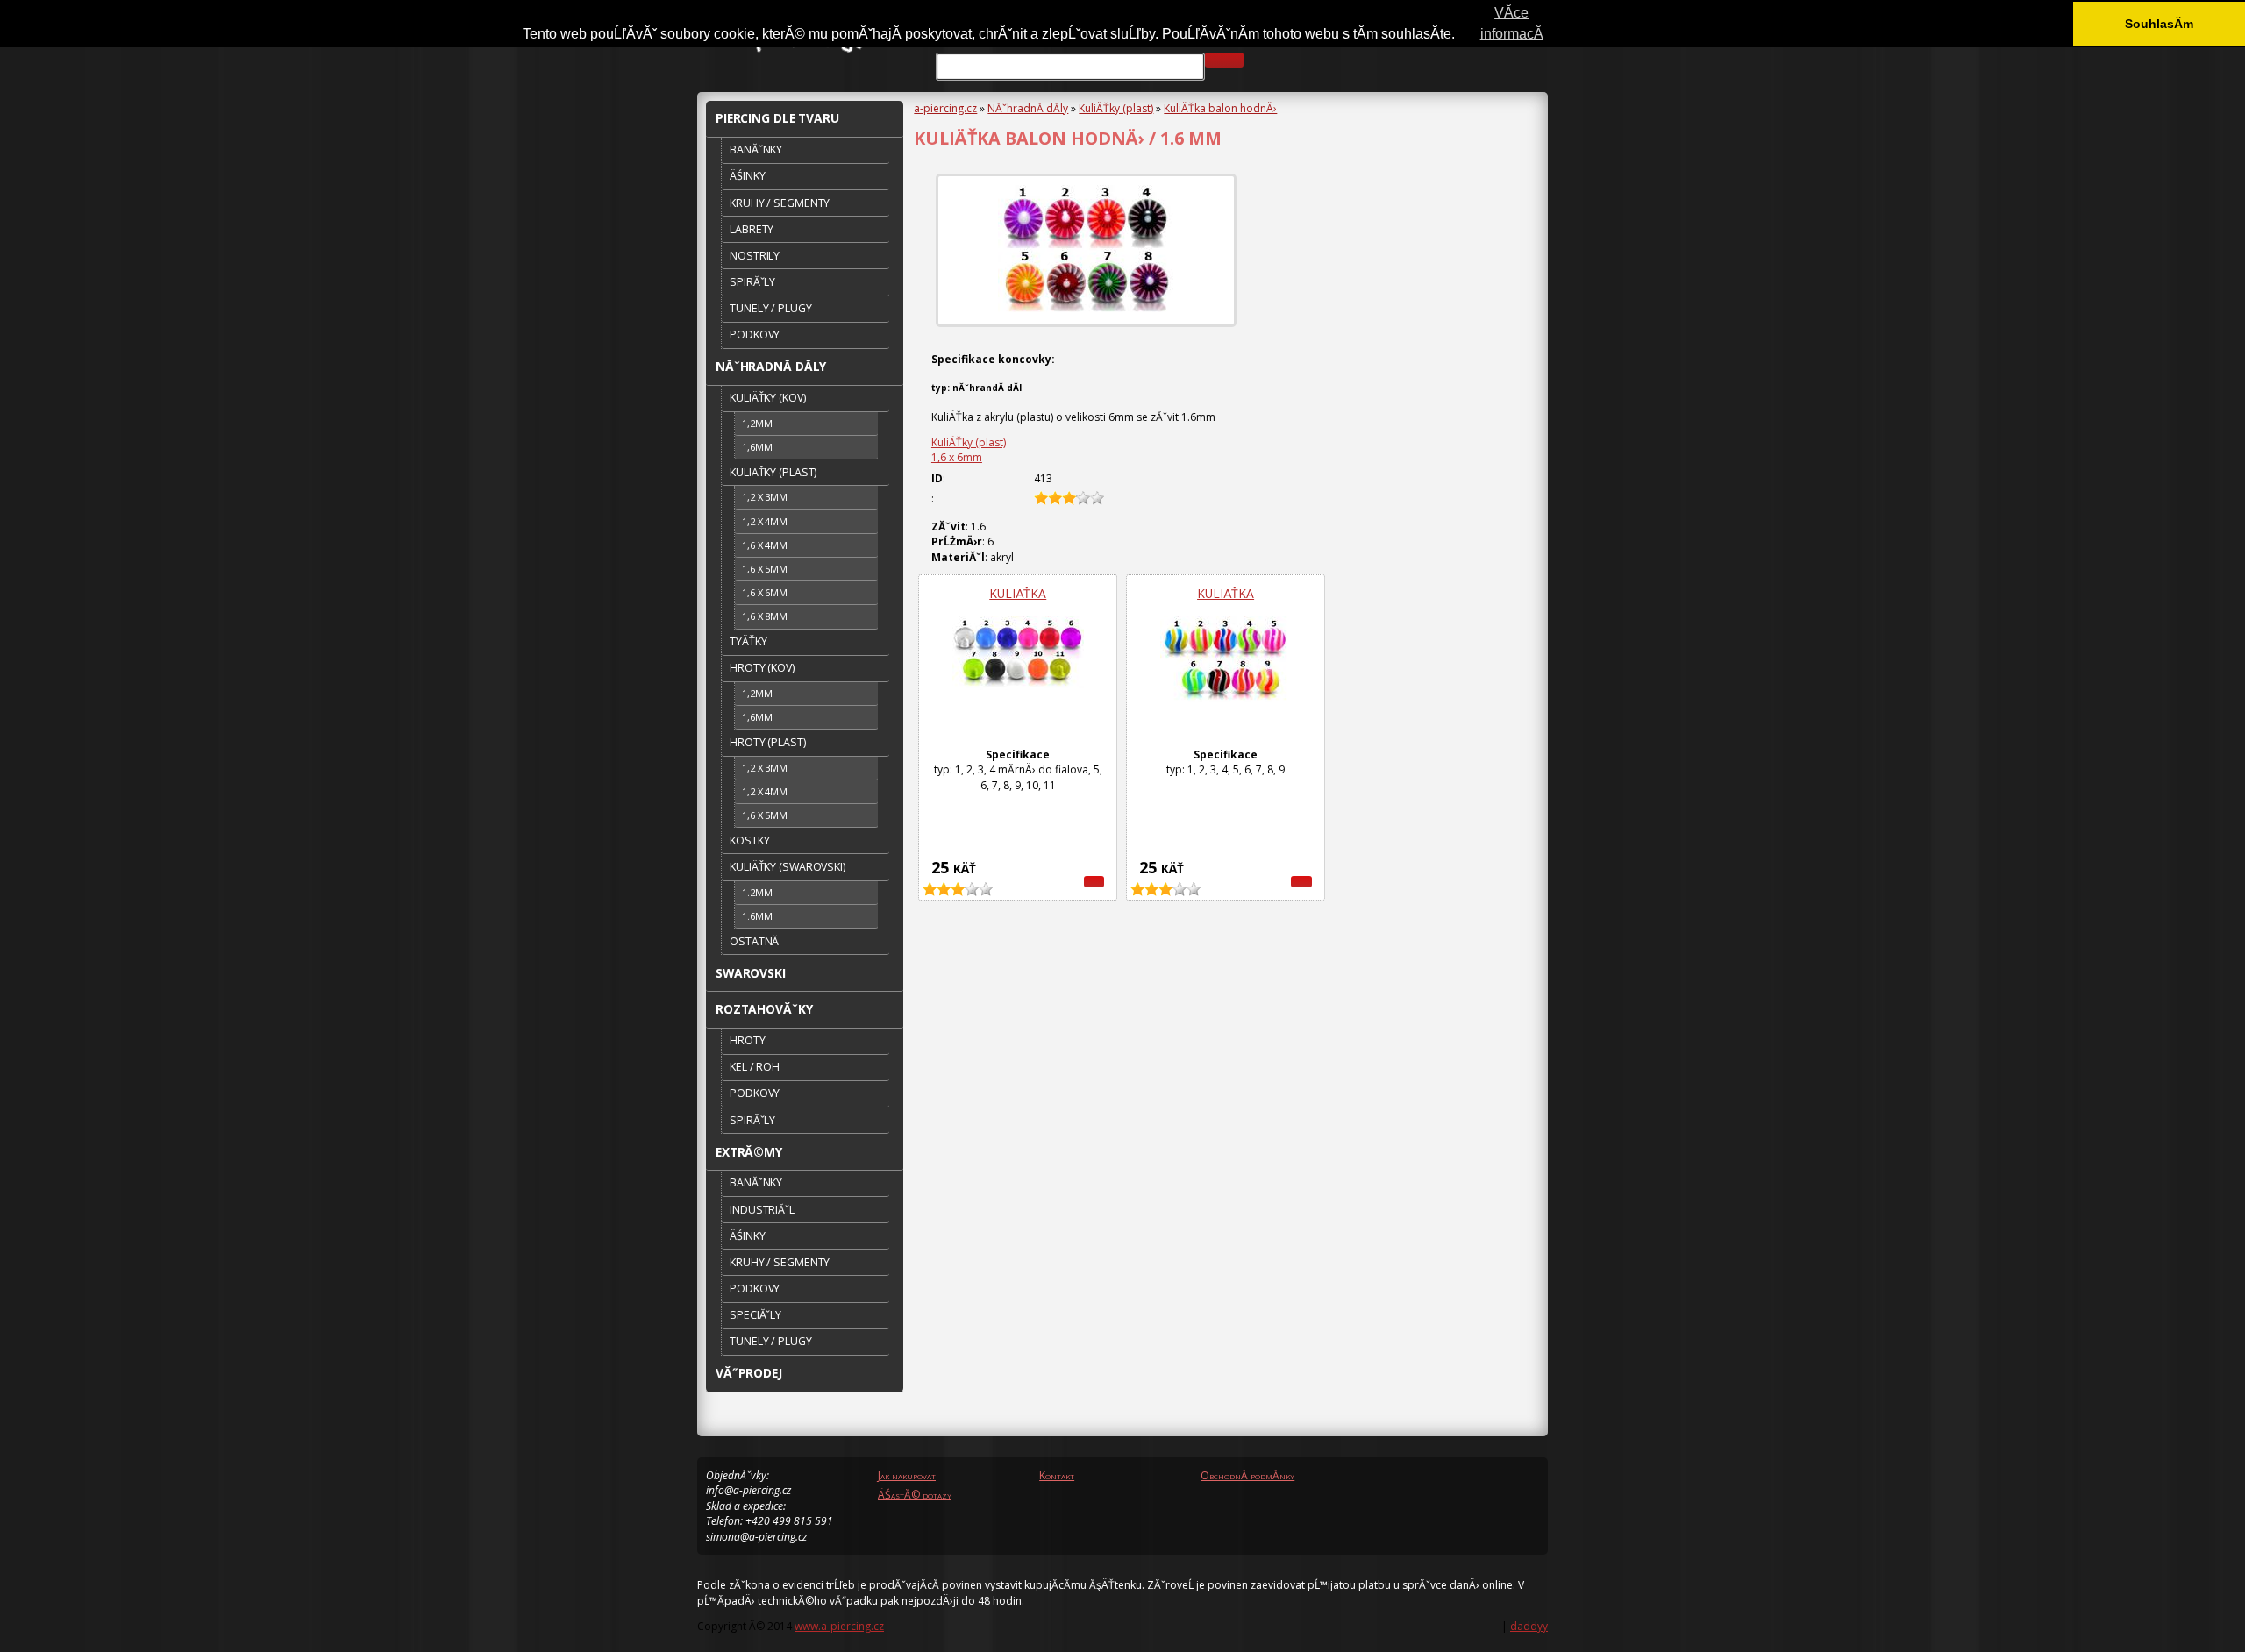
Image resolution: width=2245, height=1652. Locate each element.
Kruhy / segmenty (780, 203)
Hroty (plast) (767, 742)
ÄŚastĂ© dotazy (915, 1495)
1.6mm (757, 916)
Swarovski (751, 973)
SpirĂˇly (752, 282)
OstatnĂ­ (754, 941)
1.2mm (757, 892)
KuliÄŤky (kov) (767, 398)
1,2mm (757, 423)
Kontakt (1057, 1475)
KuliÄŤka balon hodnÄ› (1220, 108)
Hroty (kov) (762, 668)
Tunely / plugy (770, 308)
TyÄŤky (748, 641)
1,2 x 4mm (765, 521)
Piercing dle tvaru (777, 118)
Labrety (752, 229)
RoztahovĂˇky (764, 1009)
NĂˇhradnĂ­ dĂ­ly (1028, 108)
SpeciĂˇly (755, 1315)
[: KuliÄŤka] (1094, 882)
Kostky (749, 840)
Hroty (747, 1040)
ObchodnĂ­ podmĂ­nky (1247, 1475)
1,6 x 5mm (765, 569)
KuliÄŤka (1018, 593)
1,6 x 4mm (765, 545)
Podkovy (755, 335)
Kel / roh (755, 1067)
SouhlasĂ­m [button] (2159, 24)
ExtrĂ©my (749, 1152)
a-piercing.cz (945, 108)
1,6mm (757, 447)
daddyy (1529, 1626)
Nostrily (755, 256)
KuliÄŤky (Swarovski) (788, 867)
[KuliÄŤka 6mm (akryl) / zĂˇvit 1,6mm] (1086, 250)
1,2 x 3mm (765, 497)
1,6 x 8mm (765, 616)
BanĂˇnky (756, 150)
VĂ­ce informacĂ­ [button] (1512, 23)
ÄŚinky (747, 176)
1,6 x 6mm (957, 457)
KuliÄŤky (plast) (1116, 108)
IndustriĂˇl (762, 1210)
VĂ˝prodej (749, 1373)
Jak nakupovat (907, 1475)
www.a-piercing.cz (839, 1626)
